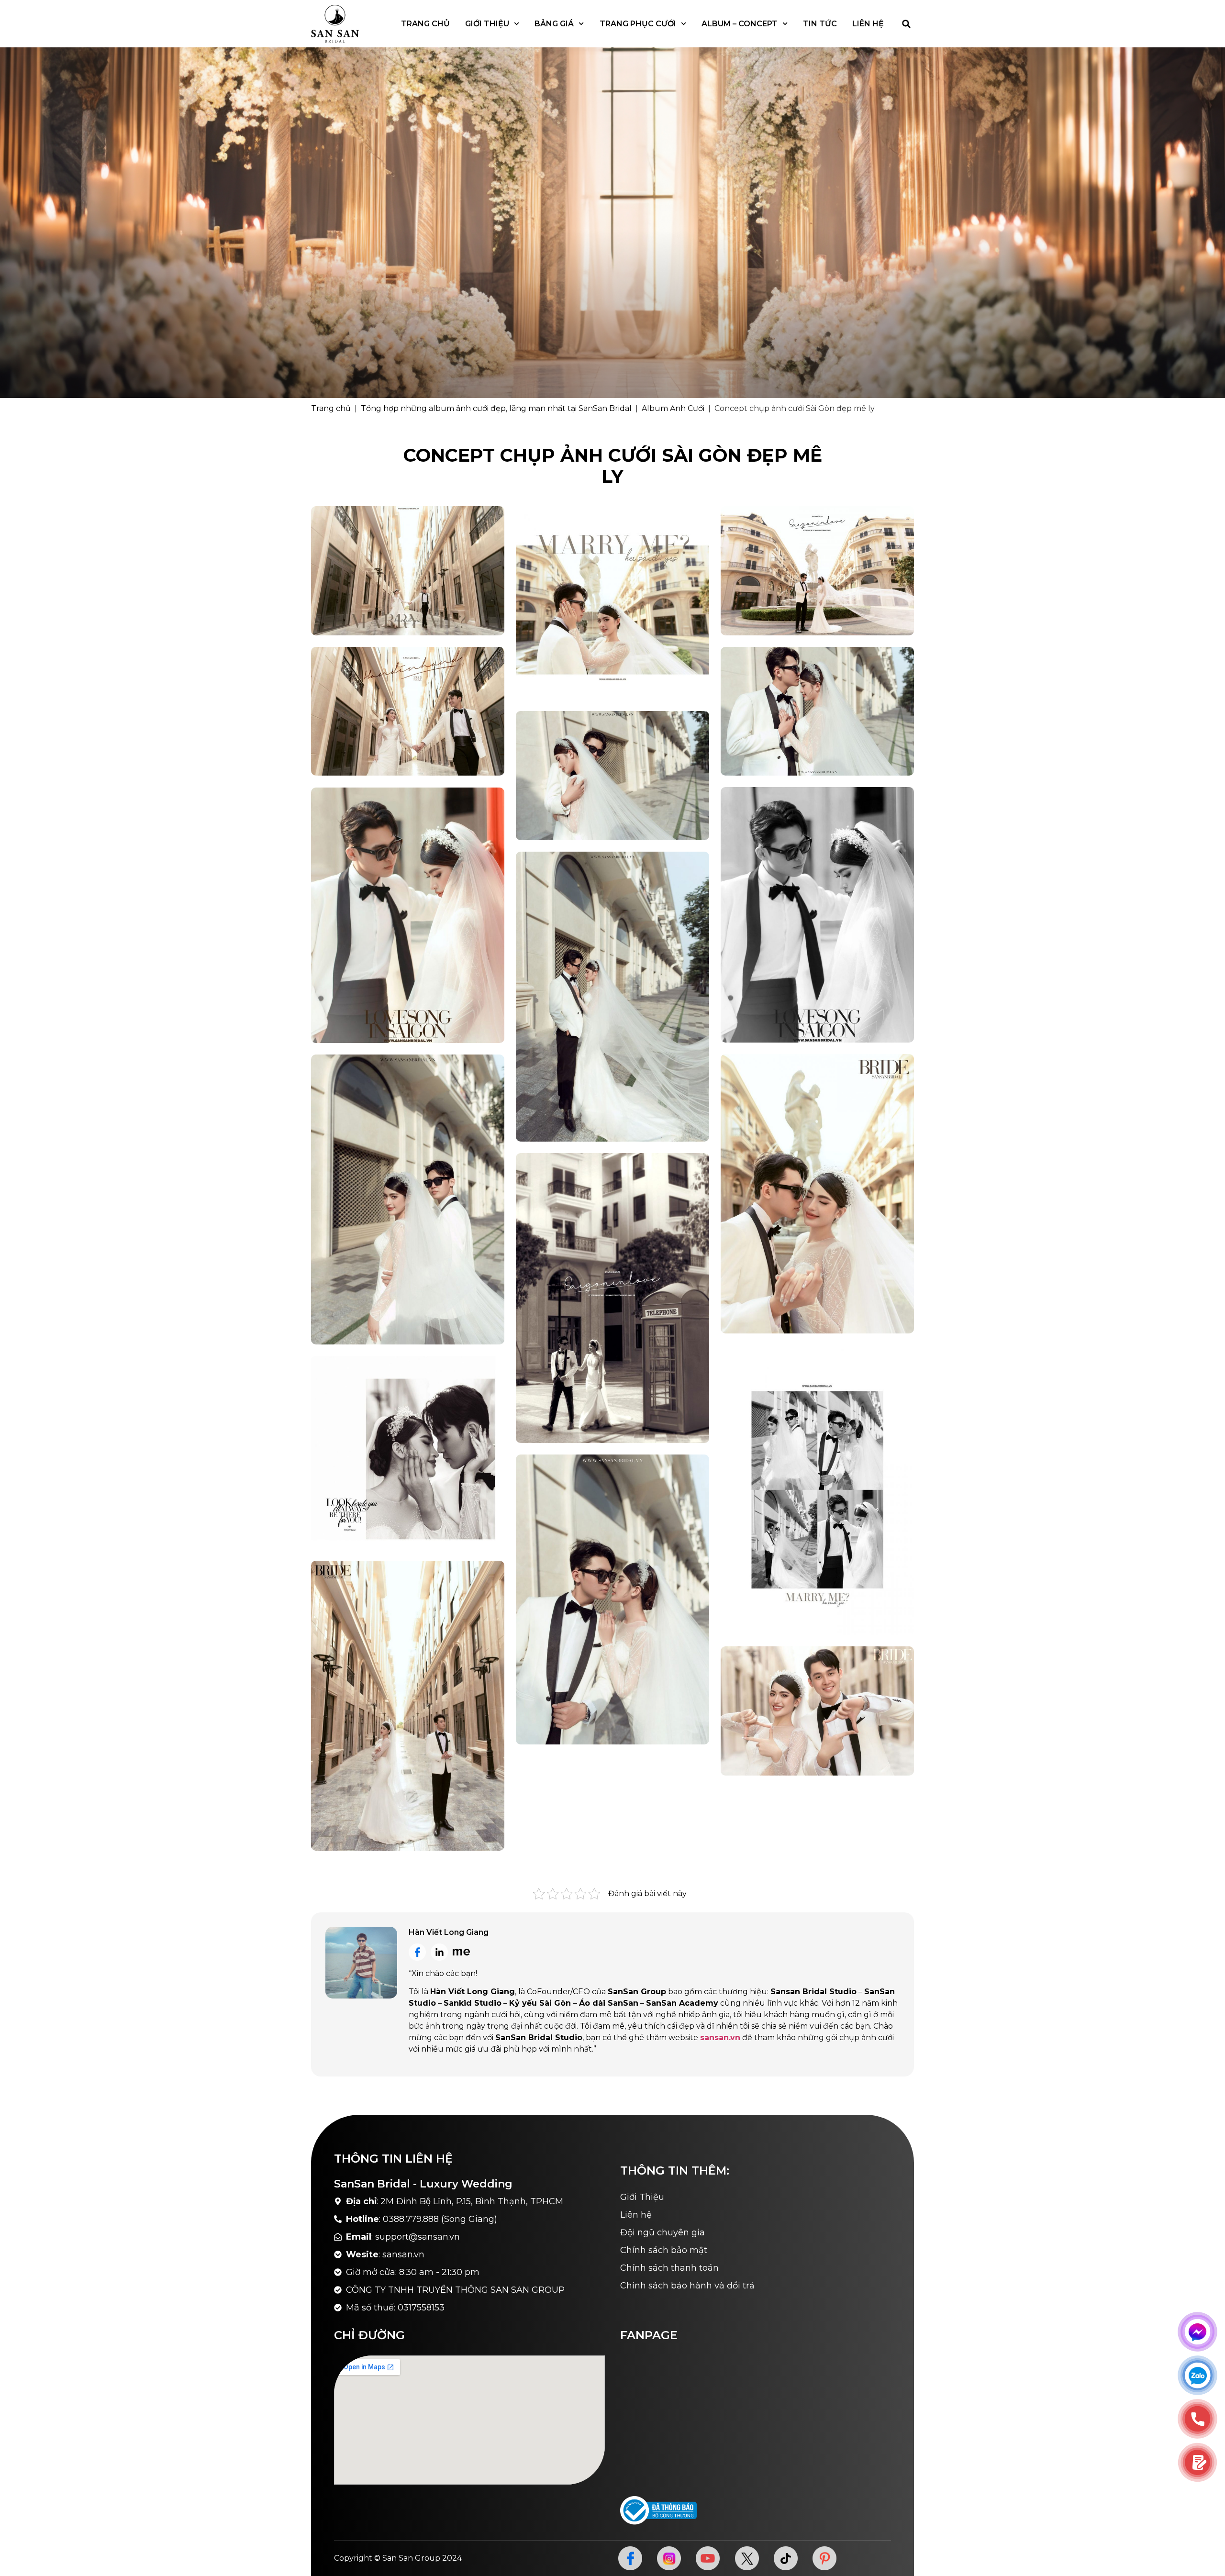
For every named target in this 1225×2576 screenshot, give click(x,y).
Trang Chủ (425, 24)
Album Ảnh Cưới (673, 408)
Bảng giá (554, 24)
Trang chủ (331, 408)
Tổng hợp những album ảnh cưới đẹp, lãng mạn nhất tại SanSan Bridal (496, 408)
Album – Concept (740, 24)
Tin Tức (820, 24)
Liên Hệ (868, 24)
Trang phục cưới (638, 24)
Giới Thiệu (487, 24)
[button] (906, 24)
